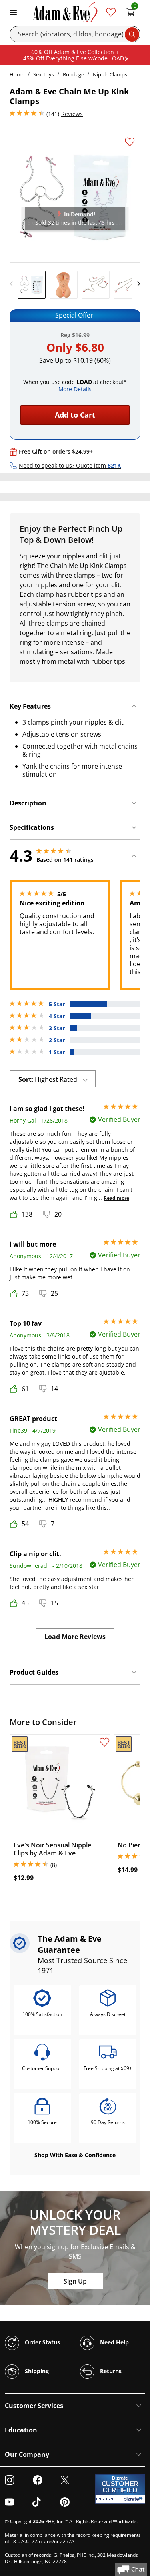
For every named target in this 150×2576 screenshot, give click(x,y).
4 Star (57, 1016)
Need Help (114, 2342)
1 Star (57, 1052)
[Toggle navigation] (13, 12)
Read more (116, 1198)
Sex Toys (44, 74)
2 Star (57, 1040)
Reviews (72, 114)
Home (17, 74)
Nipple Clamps (110, 74)
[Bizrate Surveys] (134, 2499)
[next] (136, 284)
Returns (110, 2371)
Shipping (36, 2371)
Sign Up (75, 2281)
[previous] (14, 284)
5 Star (57, 1004)
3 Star (57, 1028)
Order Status (42, 2342)
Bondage (73, 74)
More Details (75, 389)
